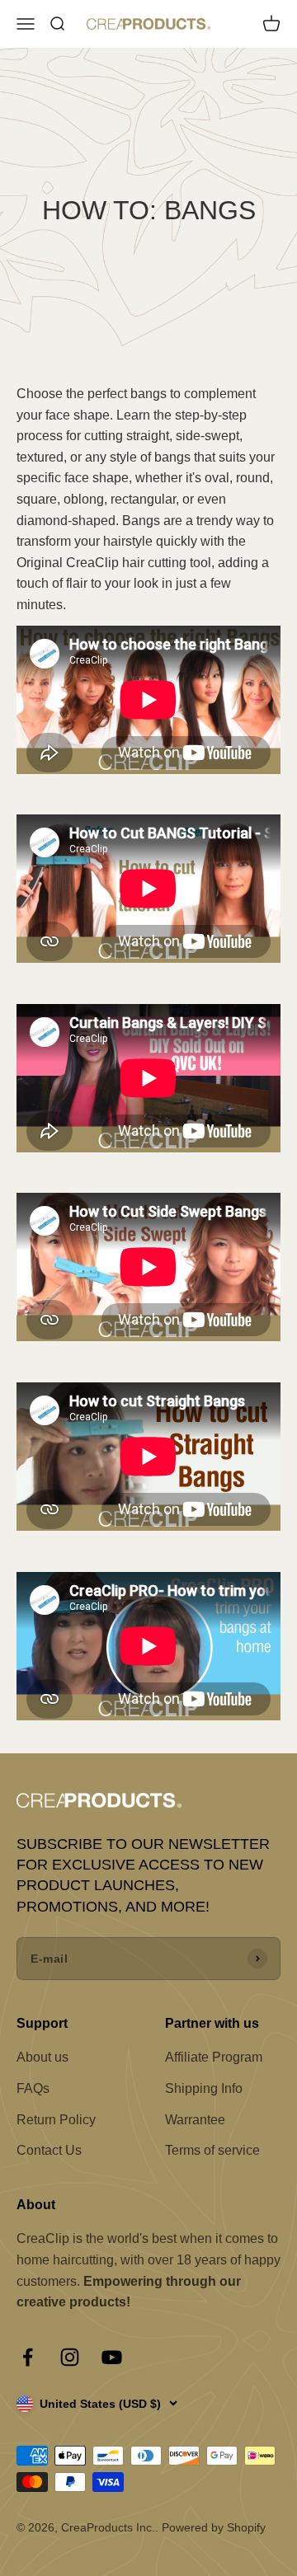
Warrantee (195, 2120)
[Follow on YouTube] (112, 2357)
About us (42, 2057)
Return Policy (56, 2120)
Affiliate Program (214, 2057)
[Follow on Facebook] (28, 2357)
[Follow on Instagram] (70, 2357)
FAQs (33, 2088)
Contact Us (49, 2150)
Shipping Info (204, 2088)
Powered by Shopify (214, 2527)
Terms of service (212, 2150)
